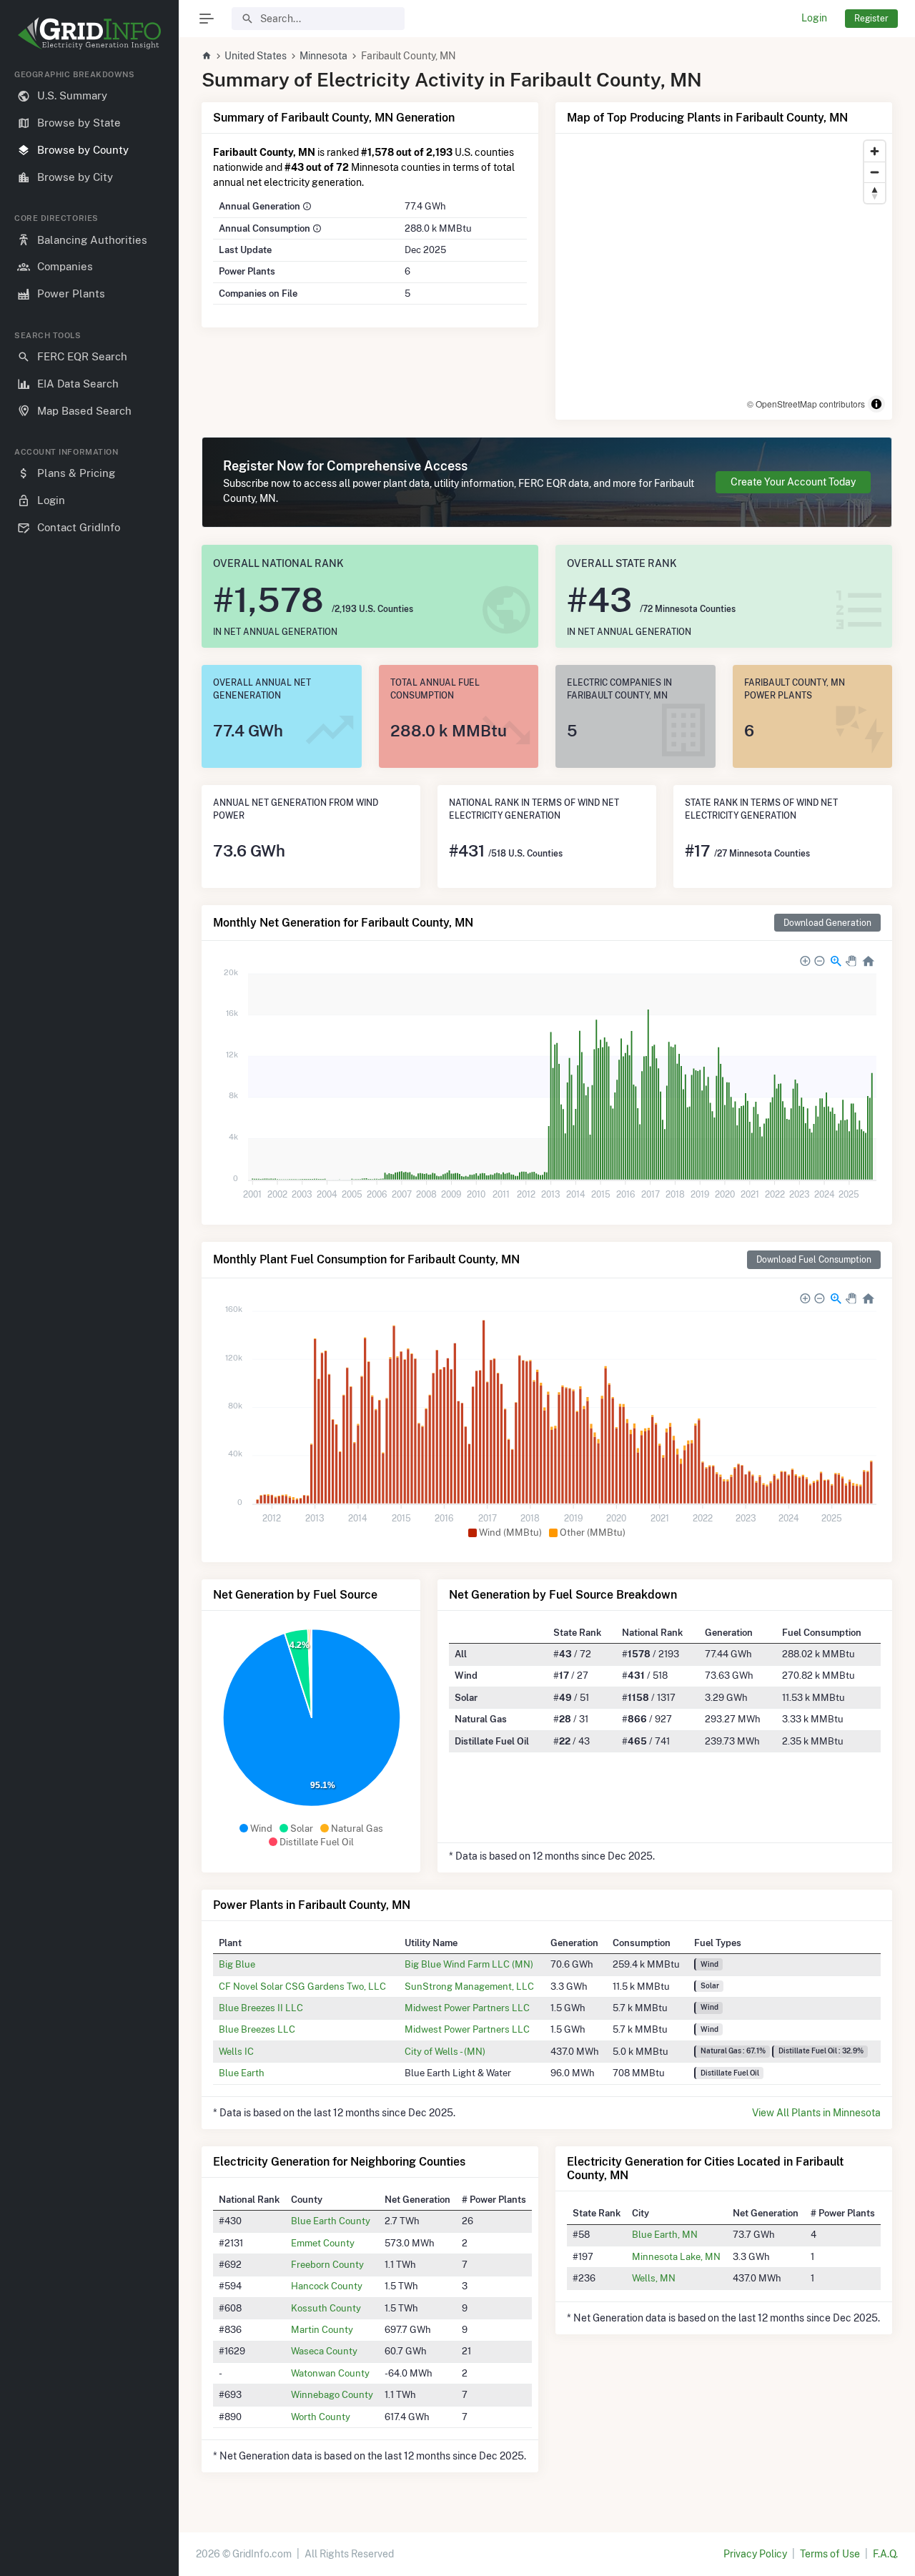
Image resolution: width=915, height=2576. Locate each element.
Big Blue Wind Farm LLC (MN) (469, 1964)
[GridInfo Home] (207, 56)
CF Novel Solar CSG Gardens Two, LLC (302, 1986)
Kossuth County (326, 2308)
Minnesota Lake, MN (676, 2256)
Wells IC (236, 2051)
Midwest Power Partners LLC (467, 2008)
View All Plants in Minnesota (816, 2113)
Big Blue (237, 1964)
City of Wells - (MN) (445, 2051)
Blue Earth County (331, 2221)
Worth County (321, 2417)
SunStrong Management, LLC (469, 1986)
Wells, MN (654, 2278)
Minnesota (323, 56)
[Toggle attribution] (876, 404)
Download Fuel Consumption (814, 1259)
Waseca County (324, 2351)
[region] (89, 1311)
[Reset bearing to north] (875, 193)
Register (871, 18)
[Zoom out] (875, 172)
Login (814, 18)
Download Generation (827, 923)
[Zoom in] (875, 151)
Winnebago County (332, 2394)
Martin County (322, 2329)
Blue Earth (242, 2073)
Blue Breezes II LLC (261, 2008)
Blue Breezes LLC (257, 2029)
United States (256, 56)
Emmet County (323, 2243)
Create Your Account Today (793, 482)
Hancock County (327, 2286)
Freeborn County (327, 2264)
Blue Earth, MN (665, 2234)
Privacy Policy (755, 2554)
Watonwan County (330, 2373)
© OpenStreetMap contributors (806, 404)
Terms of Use (830, 2554)
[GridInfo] (89, 32)
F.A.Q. (885, 2554)
